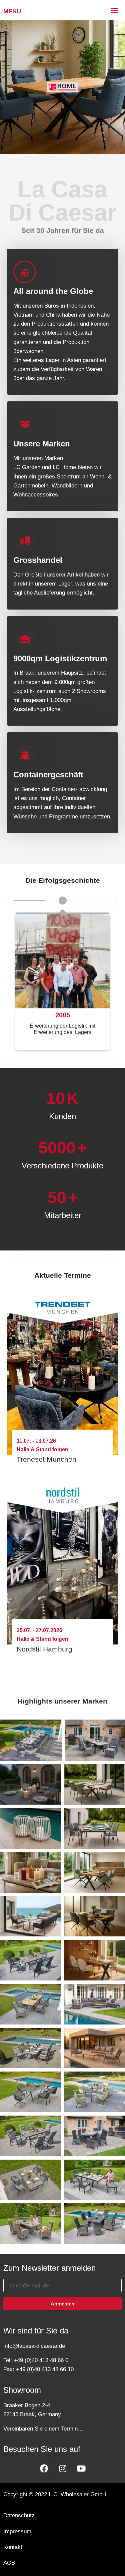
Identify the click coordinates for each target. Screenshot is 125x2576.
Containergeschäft (48, 775)
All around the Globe (53, 291)
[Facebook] (44, 2468)
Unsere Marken (42, 444)
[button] (9, 900)
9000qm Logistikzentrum (60, 658)
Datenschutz (19, 2515)
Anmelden (62, 2304)
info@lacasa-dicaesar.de (34, 2346)
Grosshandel (38, 560)
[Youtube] (81, 2468)
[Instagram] (63, 2468)
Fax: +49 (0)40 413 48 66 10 (38, 2369)
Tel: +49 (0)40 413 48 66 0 (36, 2360)
